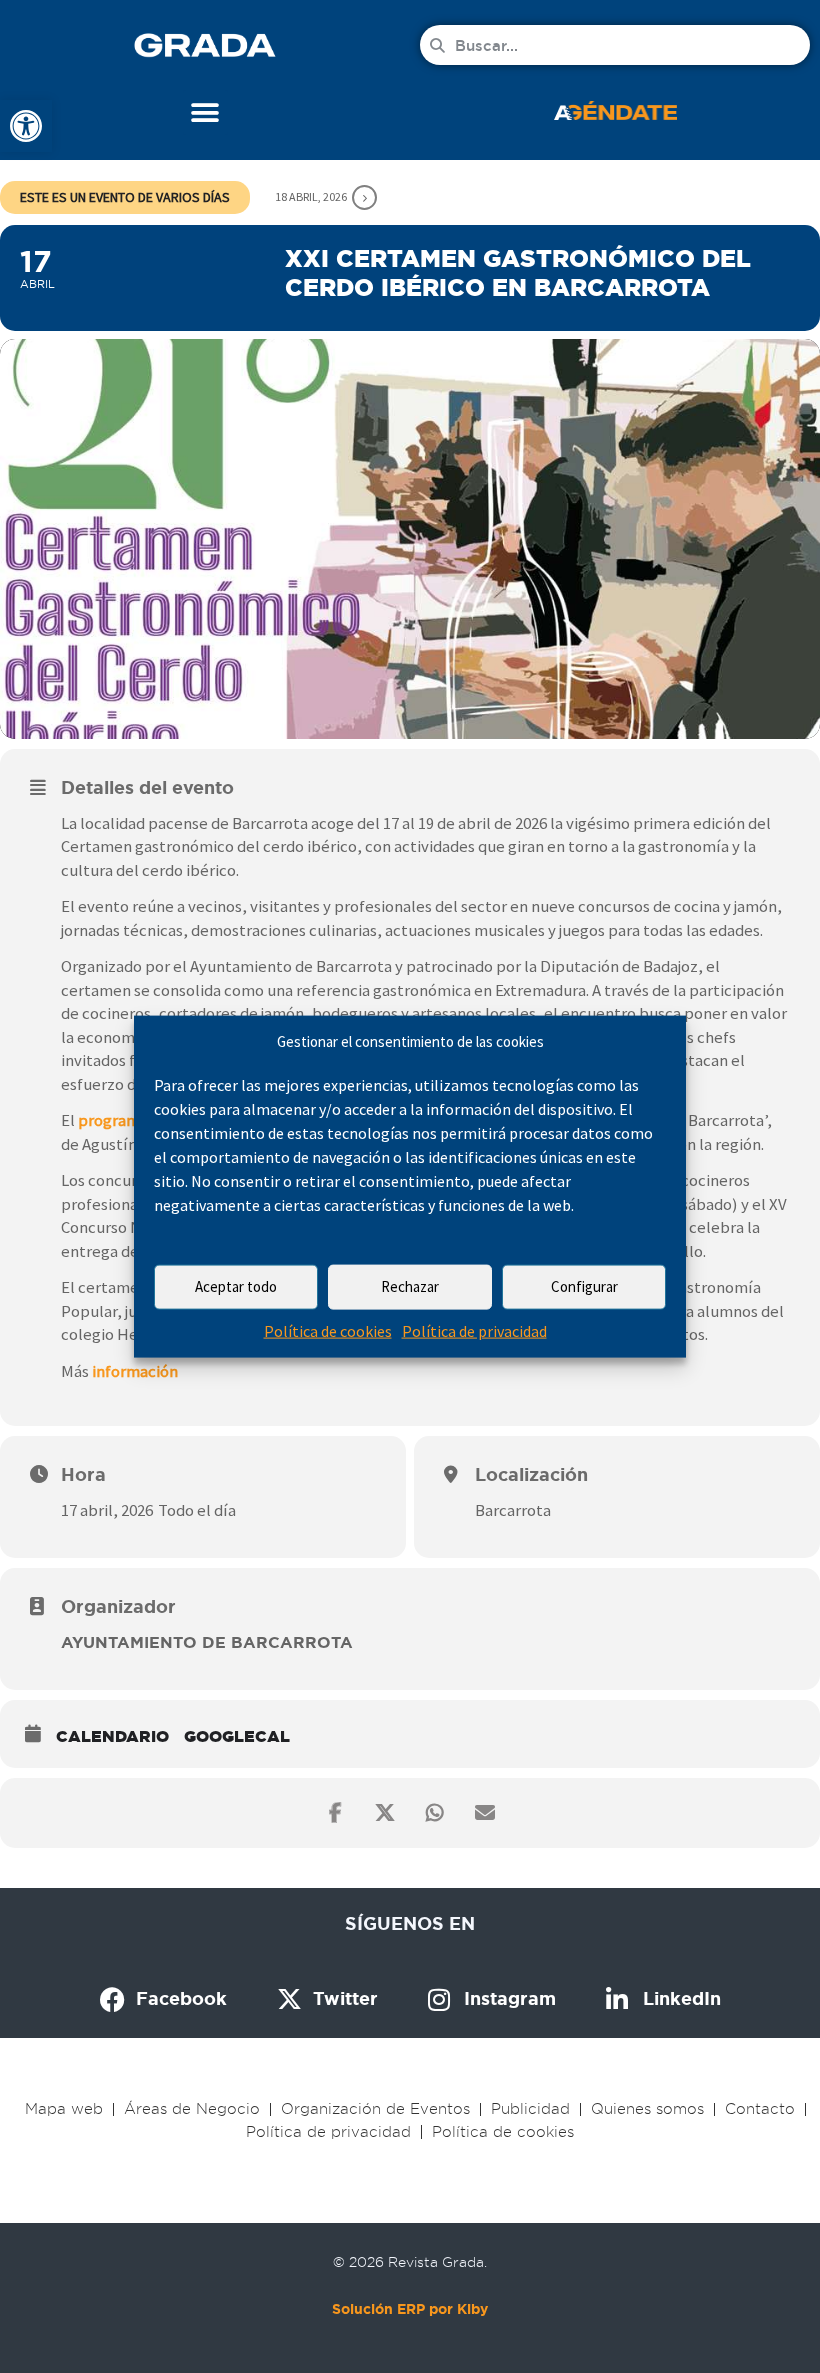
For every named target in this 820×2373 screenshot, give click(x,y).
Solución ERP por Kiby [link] (410, 2309)
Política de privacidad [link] (474, 1331)
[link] (26, 126)
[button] (205, 112)
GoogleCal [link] (237, 1736)
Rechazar (410, 1286)
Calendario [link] (112, 1736)
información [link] (135, 1371)
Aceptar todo (236, 1286)
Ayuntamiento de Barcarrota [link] (207, 1642)
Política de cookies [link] (328, 1331)
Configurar (584, 1286)
